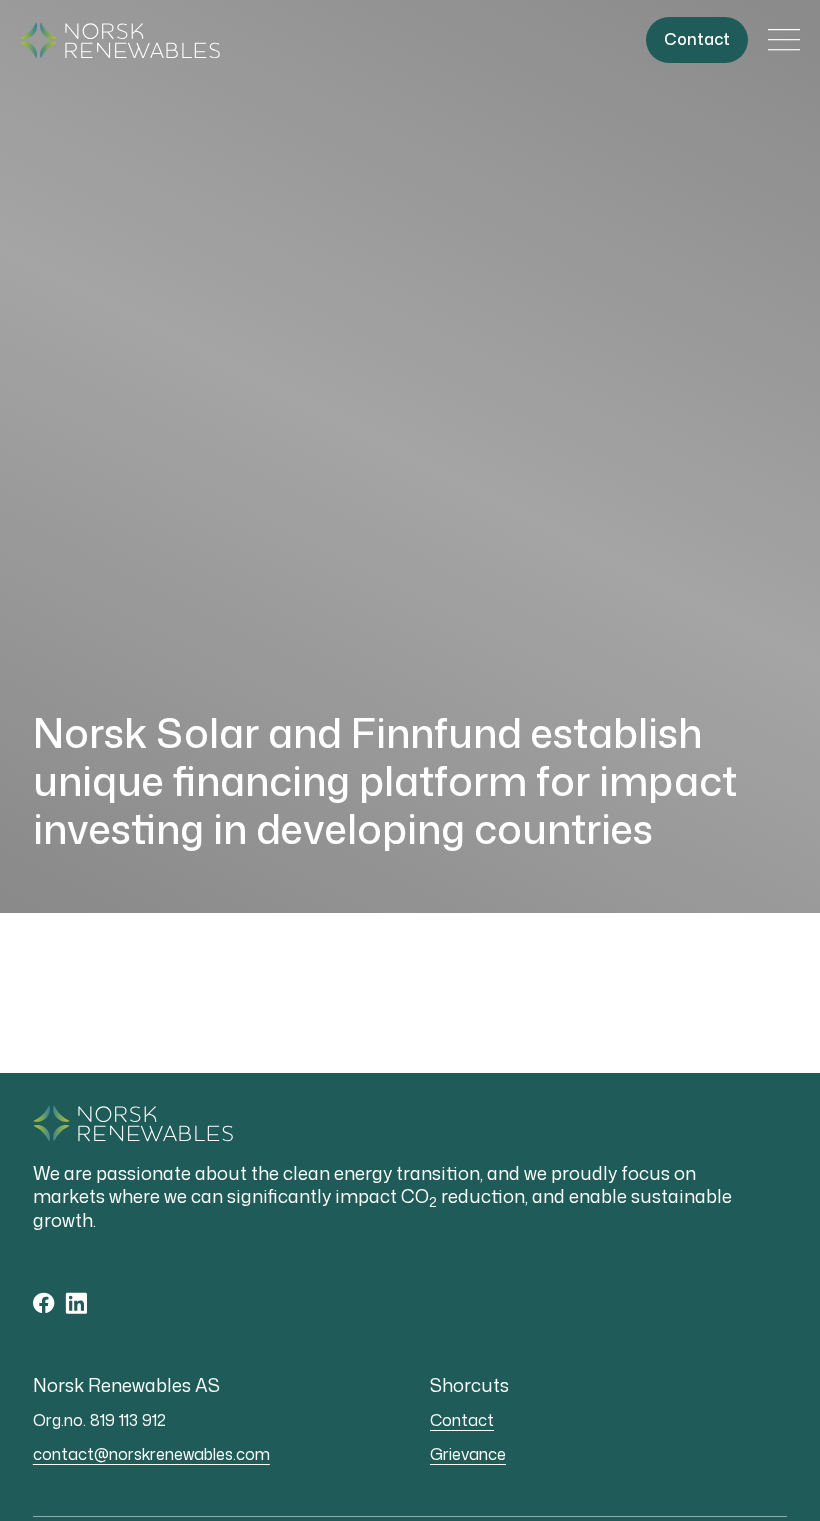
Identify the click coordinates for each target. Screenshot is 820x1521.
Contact (462, 1420)
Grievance (468, 1454)
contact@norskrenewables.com (151, 1454)
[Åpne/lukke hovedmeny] (784, 40)
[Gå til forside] (120, 40)
